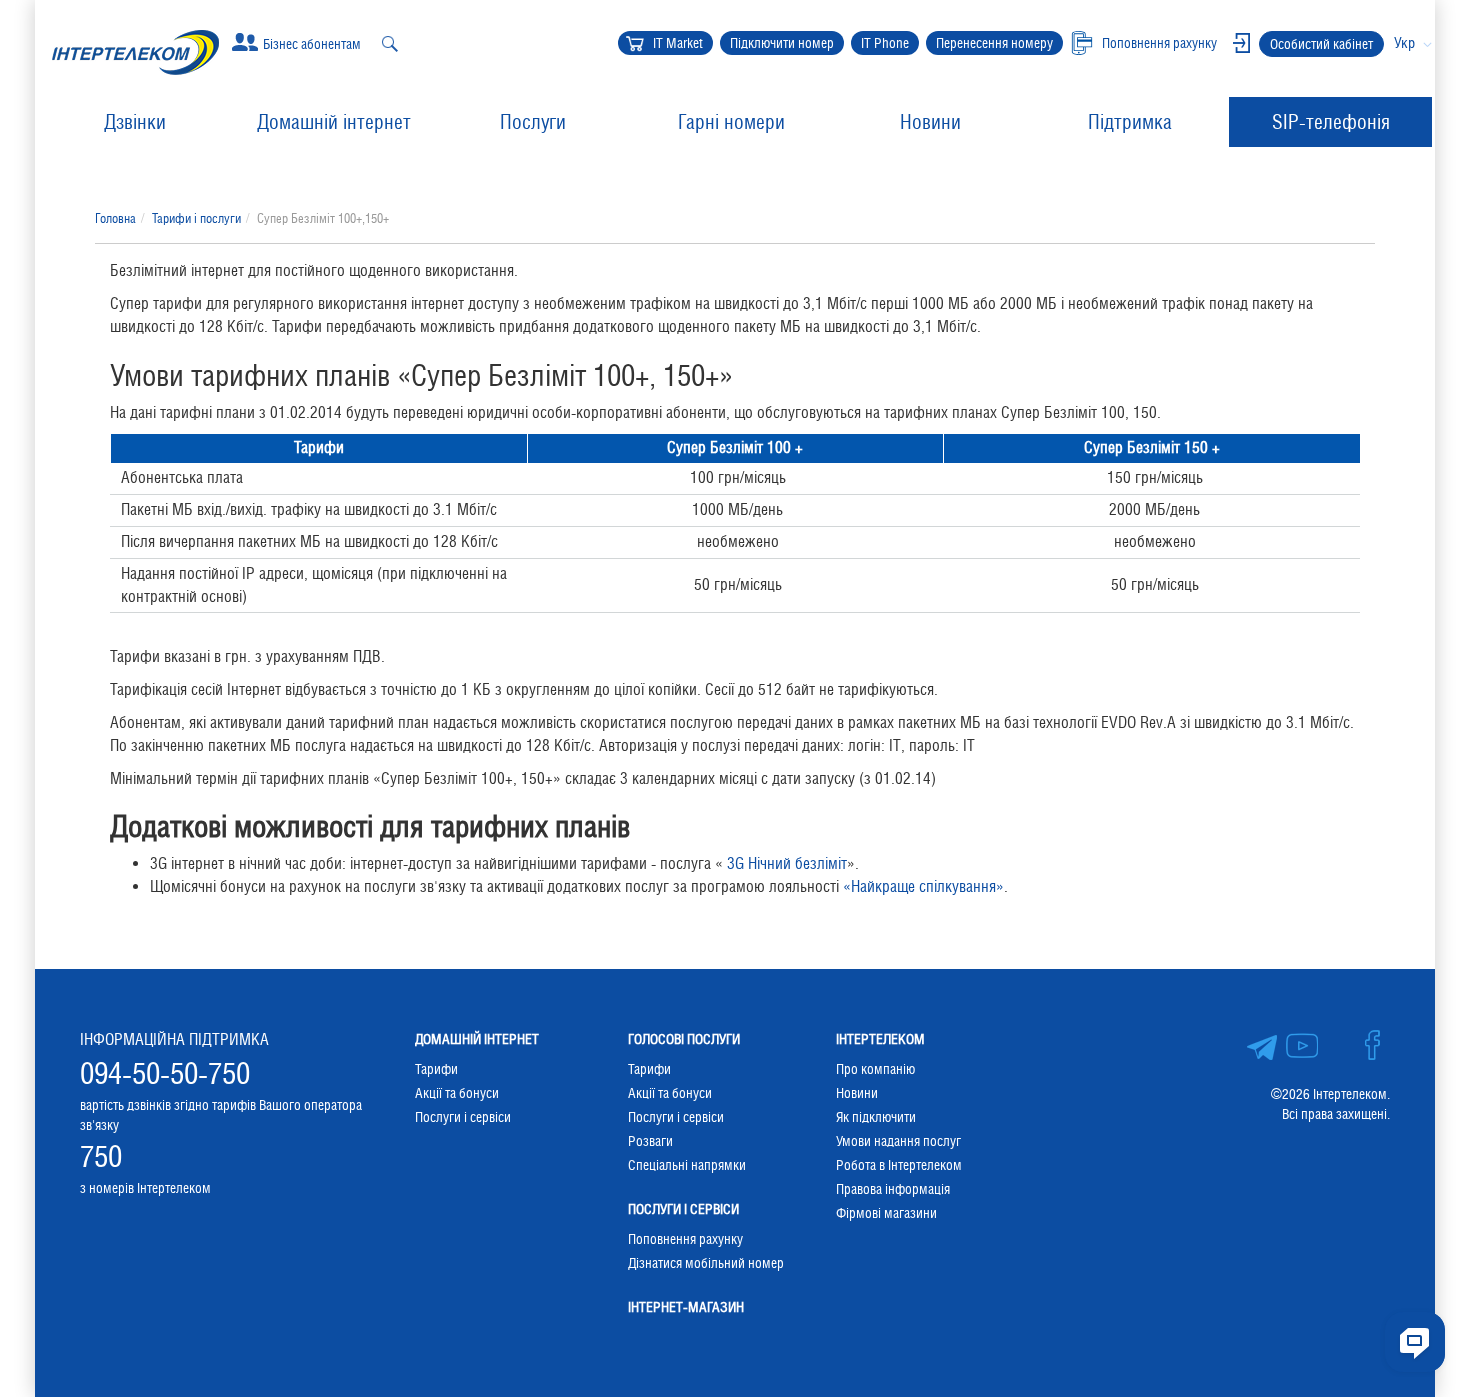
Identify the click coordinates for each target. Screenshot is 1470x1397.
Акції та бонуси (457, 1093)
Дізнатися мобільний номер (706, 1263)
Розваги (650, 1141)
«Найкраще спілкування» (923, 886)
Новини (930, 122)
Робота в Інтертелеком (899, 1165)
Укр (1404, 42)
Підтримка (1130, 122)
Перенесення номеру (994, 43)
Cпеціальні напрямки (687, 1165)
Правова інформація (893, 1189)
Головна (115, 218)
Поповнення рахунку (685, 1239)
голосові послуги (684, 1039)
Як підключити (876, 1117)
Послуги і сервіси (463, 1117)
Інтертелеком (880, 1039)
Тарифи (436, 1069)
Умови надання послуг (898, 1141)
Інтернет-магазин (686, 1307)
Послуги (533, 122)
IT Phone (885, 43)
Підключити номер (782, 43)
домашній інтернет (477, 1039)
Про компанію (875, 1069)
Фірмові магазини (886, 1213)
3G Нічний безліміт (787, 863)
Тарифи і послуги (196, 218)
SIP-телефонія (1331, 122)
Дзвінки (135, 122)
